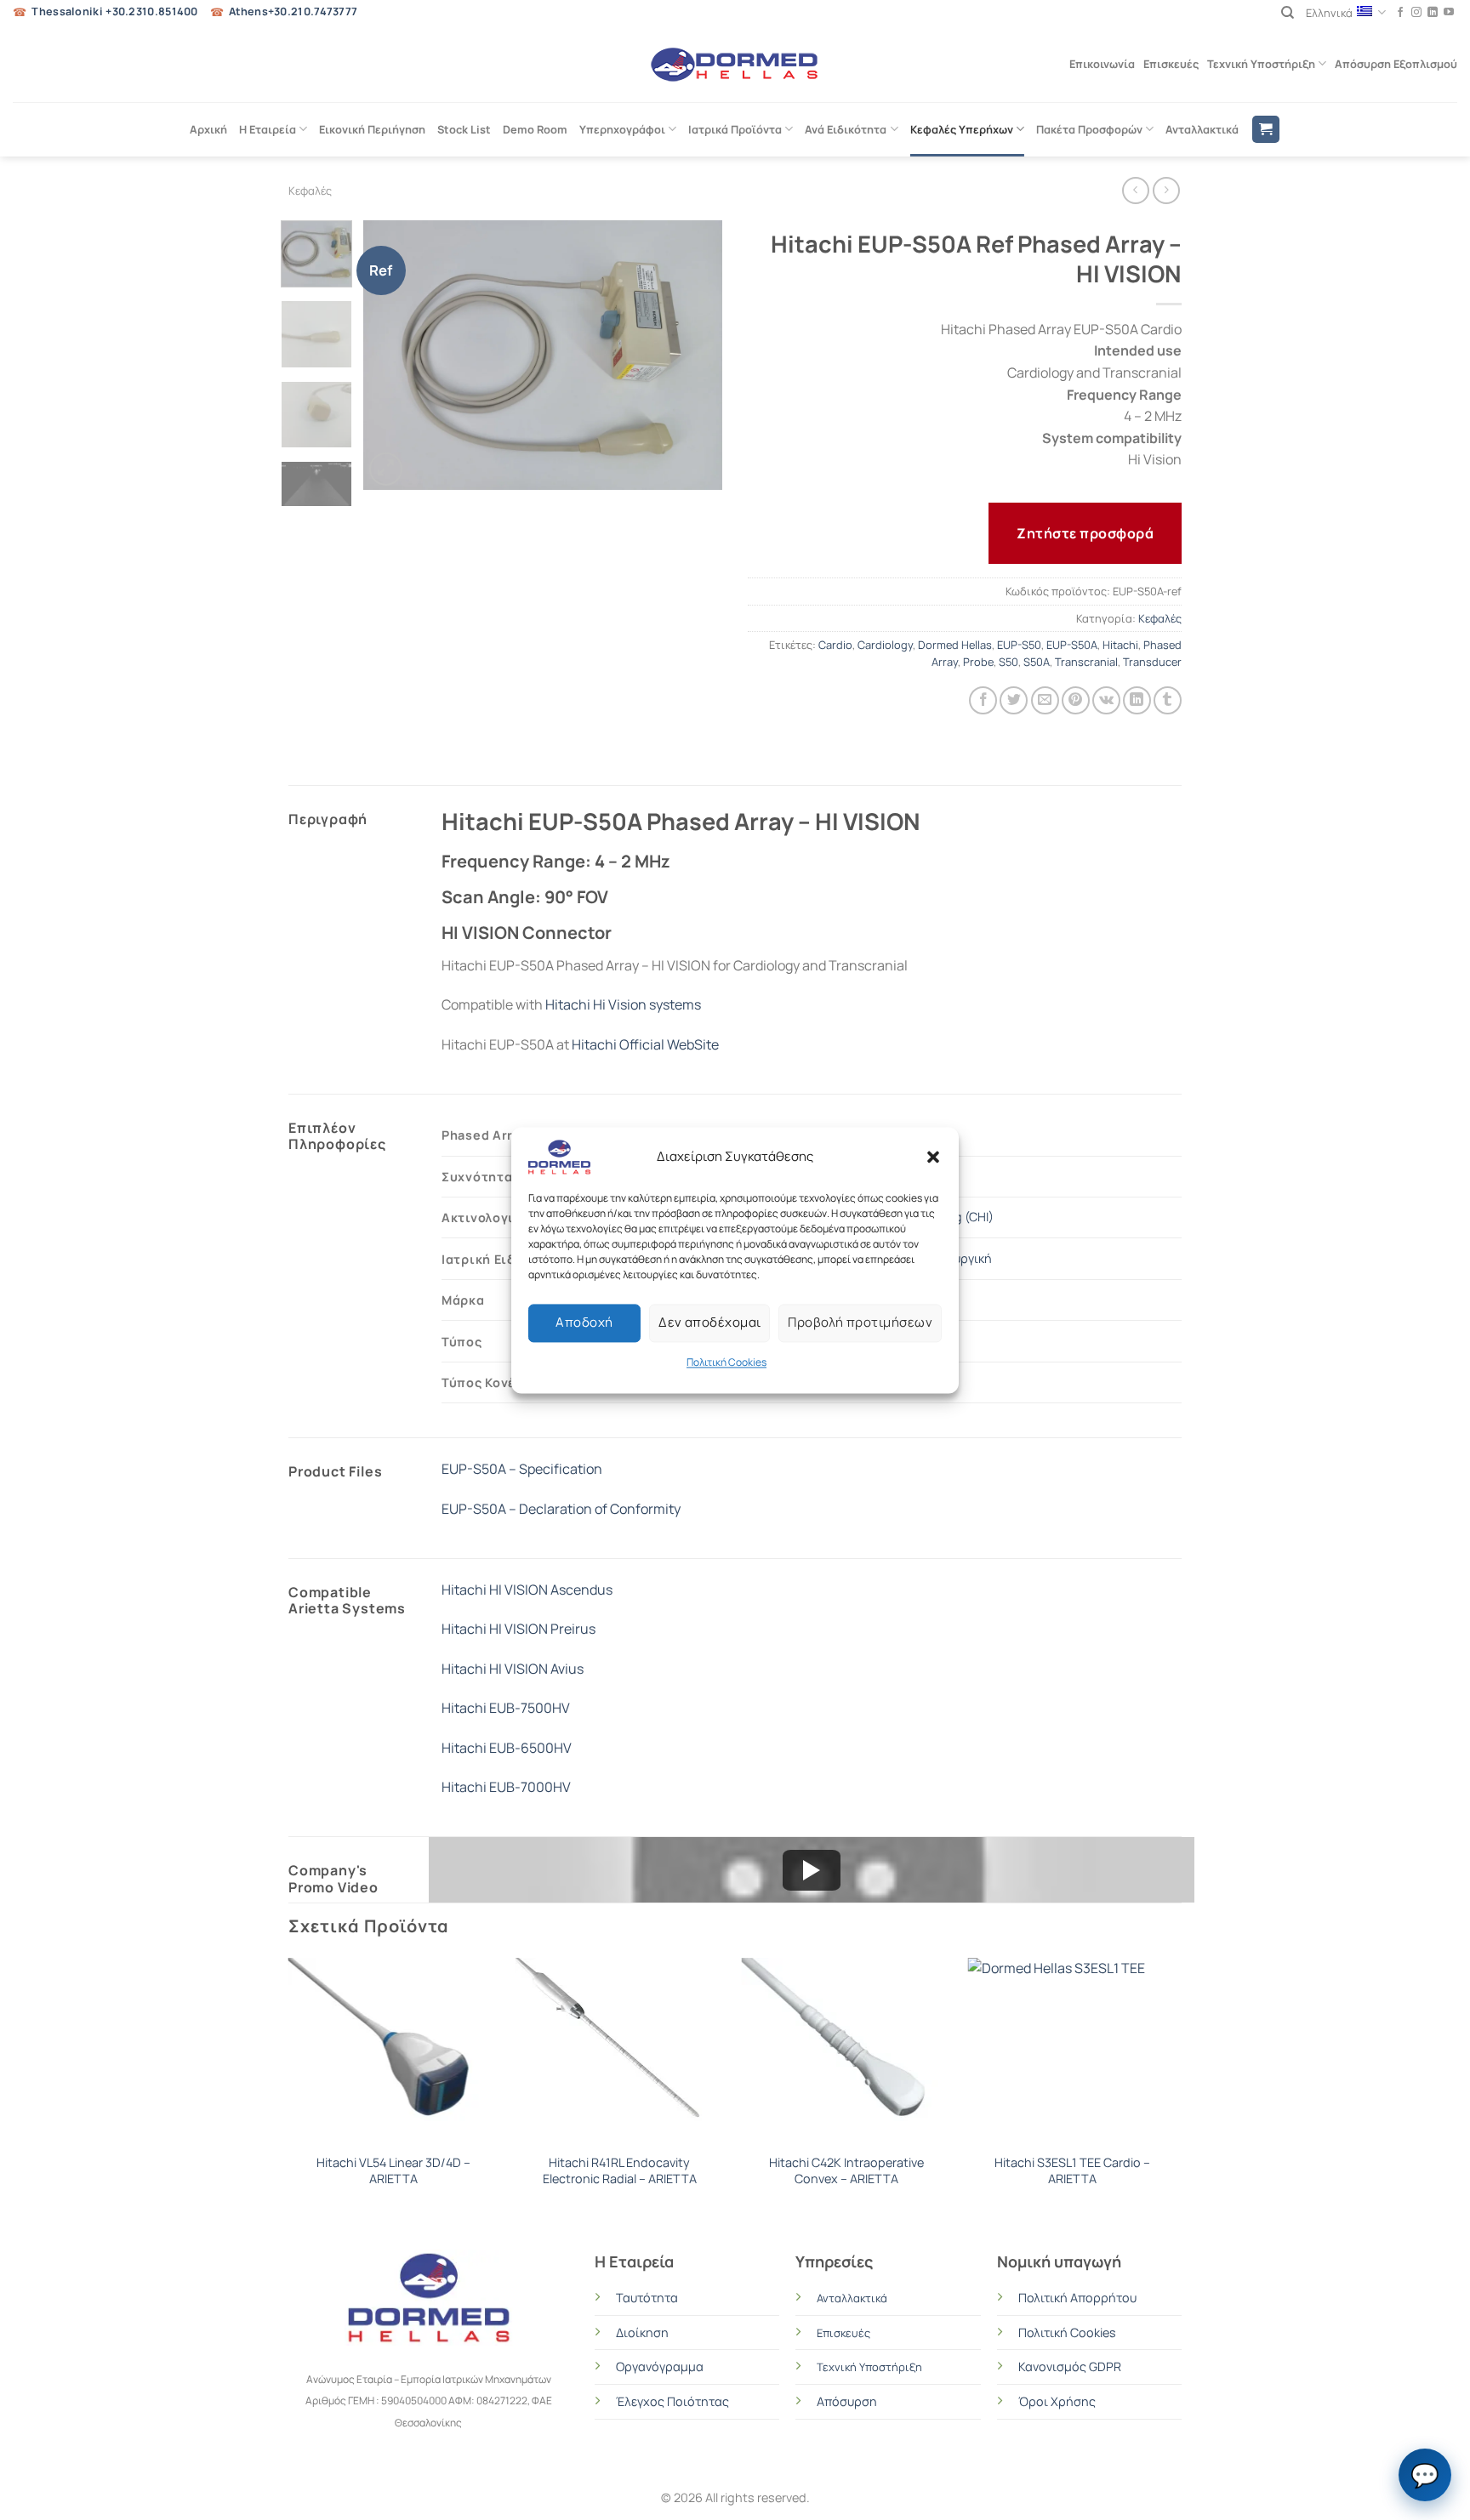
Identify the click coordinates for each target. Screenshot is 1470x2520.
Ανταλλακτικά (1202, 129)
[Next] (694, 355)
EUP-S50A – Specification (522, 1469)
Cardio (835, 645)
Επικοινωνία (1102, 64)
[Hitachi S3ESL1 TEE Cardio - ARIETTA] (1073, 2051)
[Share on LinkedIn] (1137, 700)
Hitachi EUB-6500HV (507, 1748)
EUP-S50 (1019, 645)
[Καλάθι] (1266, 130)
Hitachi (1120, 645)
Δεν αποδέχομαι (709, 1322)
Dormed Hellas (955, 645)
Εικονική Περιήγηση (372, 129)
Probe (978, 662)
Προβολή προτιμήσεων (860, 1322)
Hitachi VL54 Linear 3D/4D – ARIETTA (393, 2171)
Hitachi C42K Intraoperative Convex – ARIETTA (846, 2171)
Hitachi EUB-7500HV (506, 1708)
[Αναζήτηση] (1288, 13)
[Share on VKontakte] (1106, 700)
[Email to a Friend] (1045, 700)
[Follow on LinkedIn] (1433, 13)
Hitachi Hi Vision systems (623, 1004)
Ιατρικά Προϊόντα (735, 129)
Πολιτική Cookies (726, 1362)
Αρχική (208, 129)
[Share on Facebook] (983, 700)
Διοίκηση (642, 2332)
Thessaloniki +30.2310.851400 (114, 11)
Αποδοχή (584, 1322)
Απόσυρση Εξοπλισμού (1396, 64)
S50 (1008, 662)
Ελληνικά (1329, 13)
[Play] (812, 1870)
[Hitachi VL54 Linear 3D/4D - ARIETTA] (393, 2051)
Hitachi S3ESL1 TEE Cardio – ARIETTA (1072, 2171)
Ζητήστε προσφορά (1085, 533)
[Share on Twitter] (1014, 700)
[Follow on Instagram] (1416, 13)
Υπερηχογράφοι (622, 129)
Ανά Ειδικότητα (846, 129)
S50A (1037, 662)
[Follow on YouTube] (1449, 13)
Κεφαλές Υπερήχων (962, 129)
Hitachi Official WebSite (645, 1044)
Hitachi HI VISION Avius (513, 1669)
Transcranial (1086, 662)
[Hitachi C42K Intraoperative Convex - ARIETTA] (846, 2051)
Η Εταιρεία (268, 129)
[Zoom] (386, 469)
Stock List (464, 129)
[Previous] (392, 355)
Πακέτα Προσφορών (1089, 129)
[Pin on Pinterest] (1076, 700)
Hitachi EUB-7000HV (506, 1787)
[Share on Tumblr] (1168, 700)
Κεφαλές (310, 191)
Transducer (1152, 662)
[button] (933, 1157)
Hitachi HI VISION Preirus (518, 1629)
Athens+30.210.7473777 (293, 11)
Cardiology (885, 645)
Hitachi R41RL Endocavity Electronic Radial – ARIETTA (620, 2171)
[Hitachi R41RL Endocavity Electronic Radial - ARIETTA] (620, 2051)
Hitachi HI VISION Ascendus (527, 1590)
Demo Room (535, 129)
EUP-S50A (1072, 645)
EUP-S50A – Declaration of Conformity (561, 1509)
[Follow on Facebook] (1400, 13)
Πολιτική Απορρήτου (1077, 2298)
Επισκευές (1171, 64)
